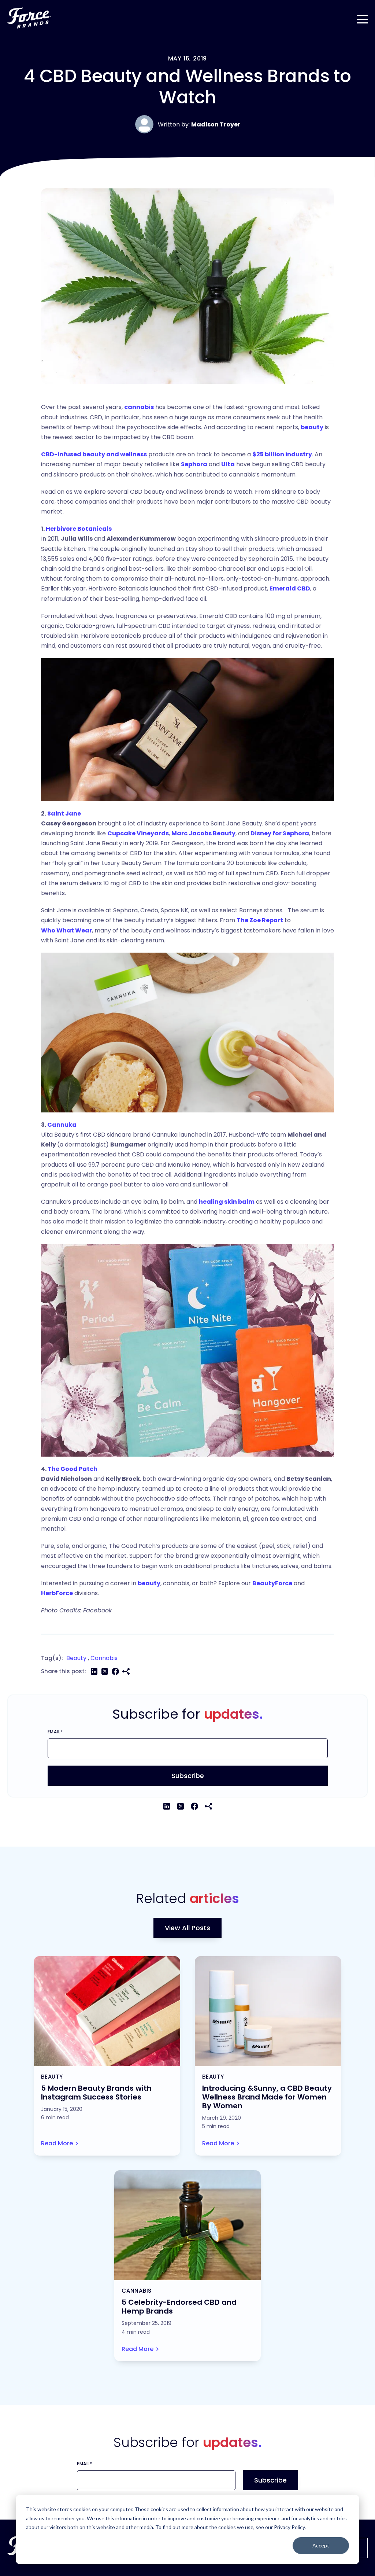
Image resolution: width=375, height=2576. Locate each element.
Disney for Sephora (280, 833)
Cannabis (104, 1658)
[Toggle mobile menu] (362, 18)
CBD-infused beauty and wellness (94, 454)
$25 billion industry (282, 454)
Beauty (76, 1658)
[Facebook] (115, 1671)
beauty (312, 427)
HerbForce (57, 1593)
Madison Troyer (216, 124)
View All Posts (187, 1928)
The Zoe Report (260, 920)
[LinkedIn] (94, 1671)
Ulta (228, 464)
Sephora (194, 464)
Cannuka (62, 1125)
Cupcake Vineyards (138, 833)
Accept (321, 2545)
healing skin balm (227, 1202)
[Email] (126, 1671)
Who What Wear (66, 930)
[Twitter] (105, 1671)
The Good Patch (73, 1469)
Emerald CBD (290, 588)
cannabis (139, 407)
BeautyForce (272, 1583)
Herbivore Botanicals (79, 529)
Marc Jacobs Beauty (203, 833)
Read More (57, 2143)
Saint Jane (64, 814)
